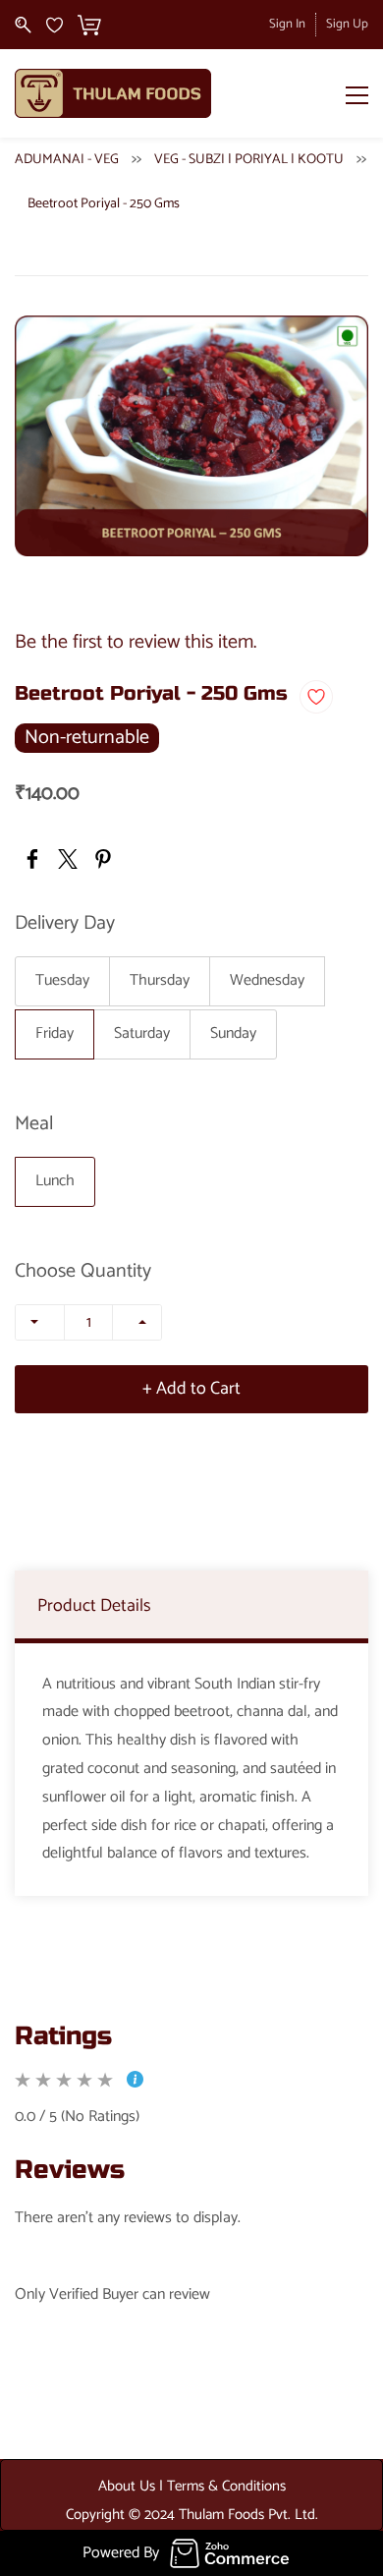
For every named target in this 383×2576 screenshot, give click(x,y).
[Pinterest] (103, 859)
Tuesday (62, 980)
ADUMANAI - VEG (67, 160)
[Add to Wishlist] (316, 697)
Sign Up (347, 24)
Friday (55, 1033)
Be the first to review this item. (136, 642)
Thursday (160, 980)
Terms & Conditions (226, 2486)
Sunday (233, 1033)
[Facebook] (32, 859)
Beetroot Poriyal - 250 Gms (104, 204)
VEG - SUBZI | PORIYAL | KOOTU (249, 160)
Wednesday (267, 980)
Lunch (55, 1181)
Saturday (142, 1033)
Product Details (94, 1606)
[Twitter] (68, 859)
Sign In (287, 24)
